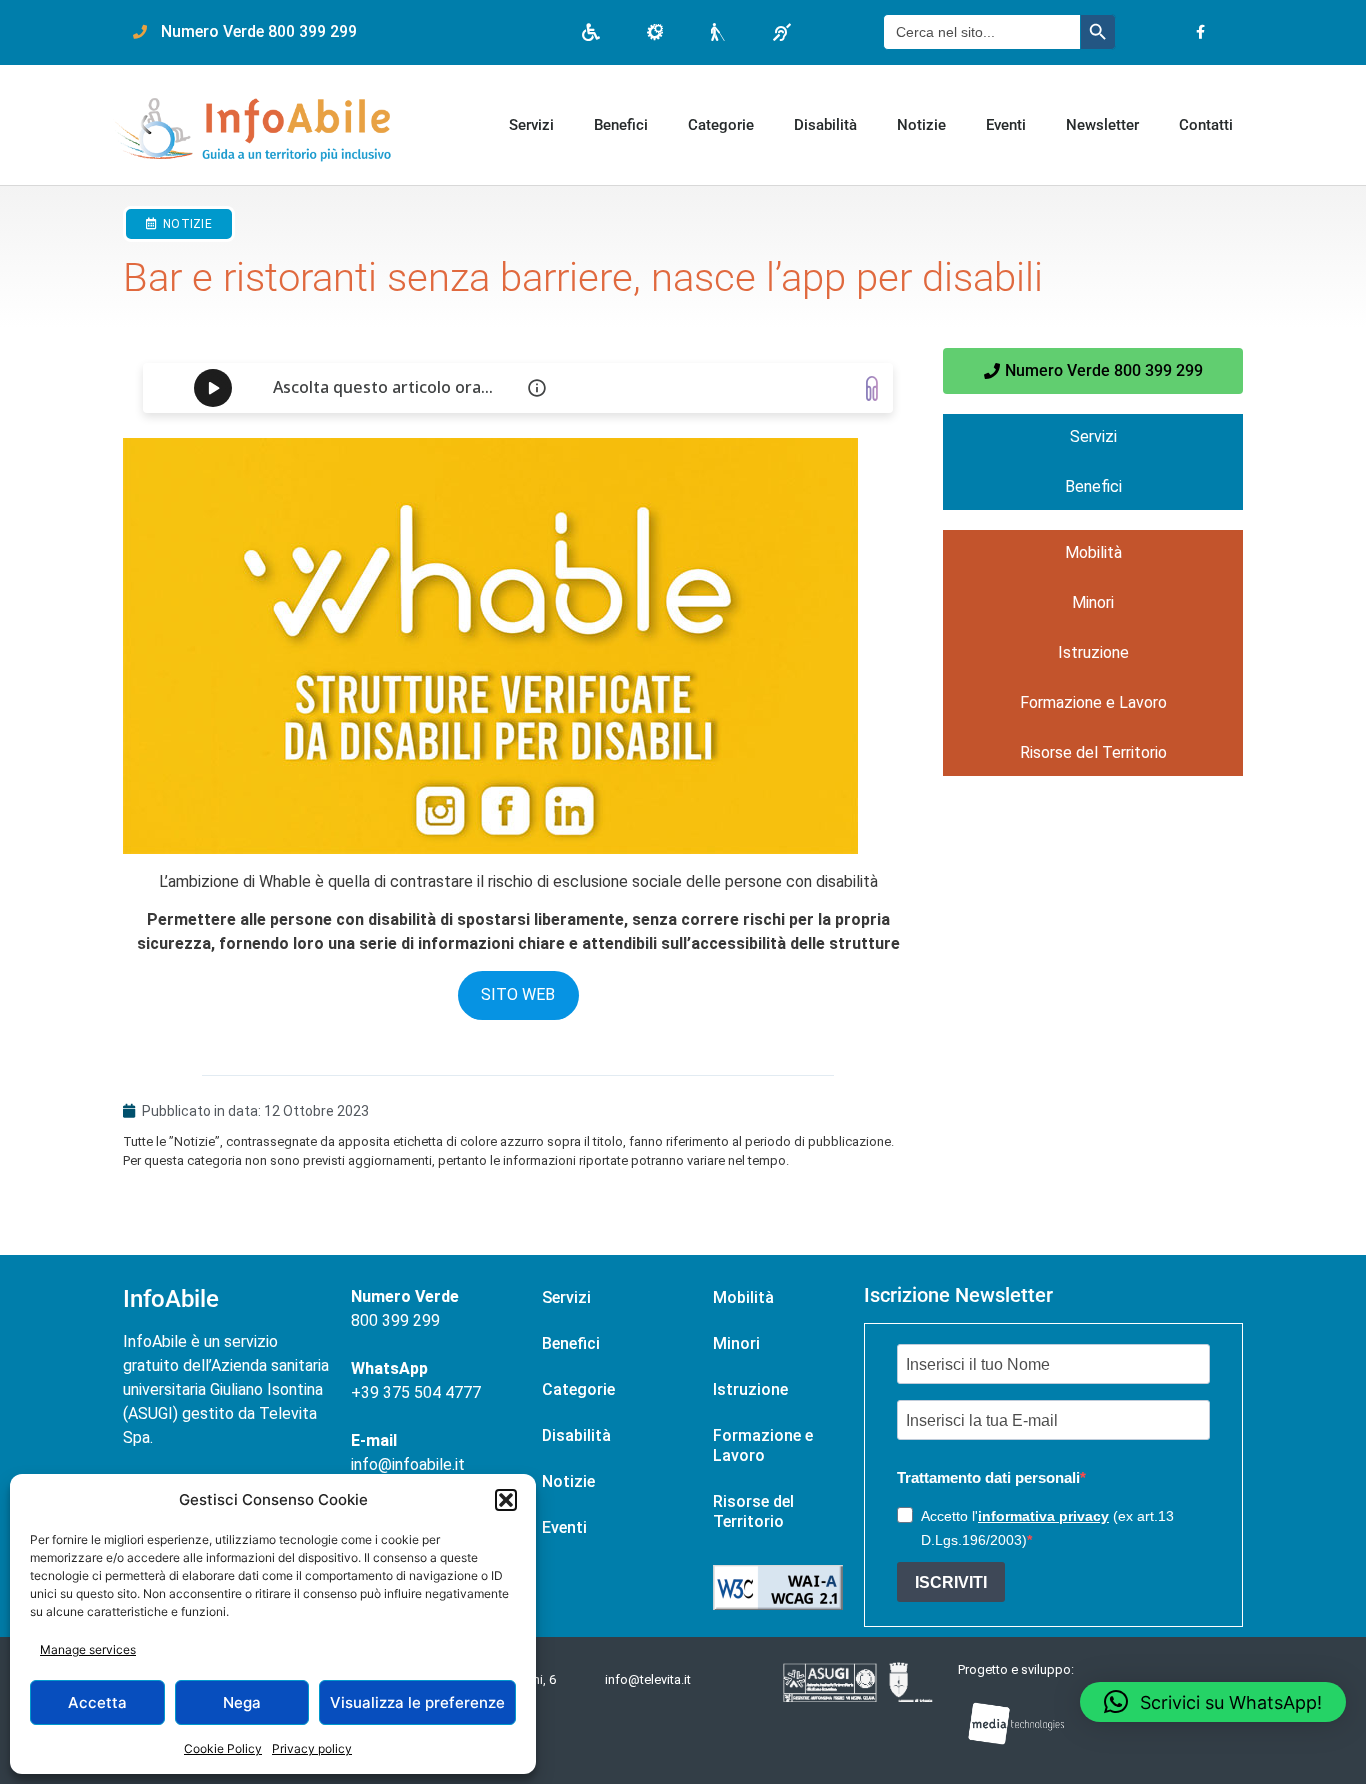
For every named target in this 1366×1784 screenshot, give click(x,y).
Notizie (921, 125)
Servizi (531, 125)
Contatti (1206, 125)
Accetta (97, 1702)
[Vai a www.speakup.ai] (872, 388)
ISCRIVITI (951, 1582)
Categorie (721, 125)
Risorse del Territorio (1093, 752)
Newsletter (1102, 125)
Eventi (1006, 125)
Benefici (621, 125)
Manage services (88, 1649)
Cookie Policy (223, 1748)
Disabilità (825, 125)
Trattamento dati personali (988, 1477)
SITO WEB (518, 994)
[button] (506, 1500)
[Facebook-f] (1200, 32)
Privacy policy (312, 1748)
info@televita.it (648, 1679)
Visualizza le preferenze (417, 1702)
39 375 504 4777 (421, 1392)
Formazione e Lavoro (1093, 702)
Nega (242, 1702)
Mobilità (1093, 552)
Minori (1093, 602)
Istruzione (1093, 652)
